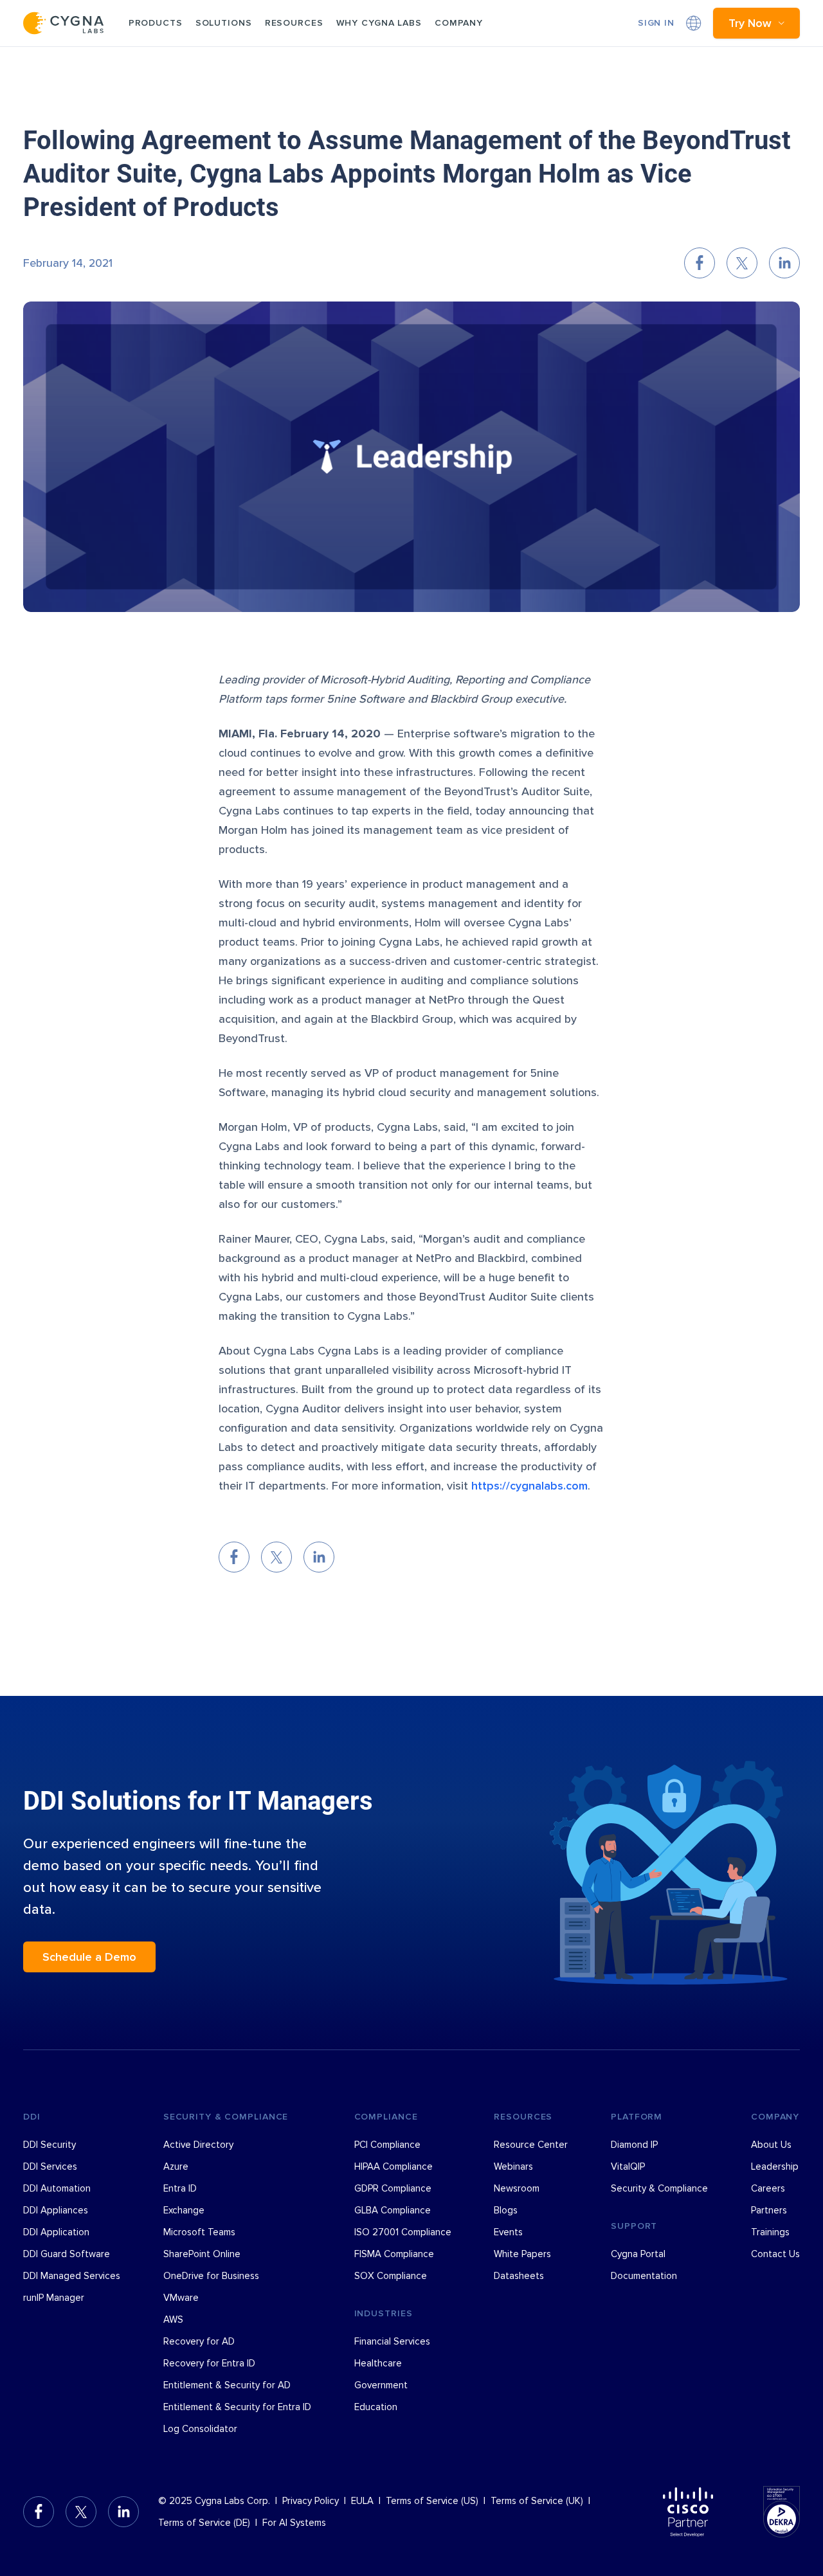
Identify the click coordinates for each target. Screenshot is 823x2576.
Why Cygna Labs (379, 23)
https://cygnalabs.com (529, 1486)
